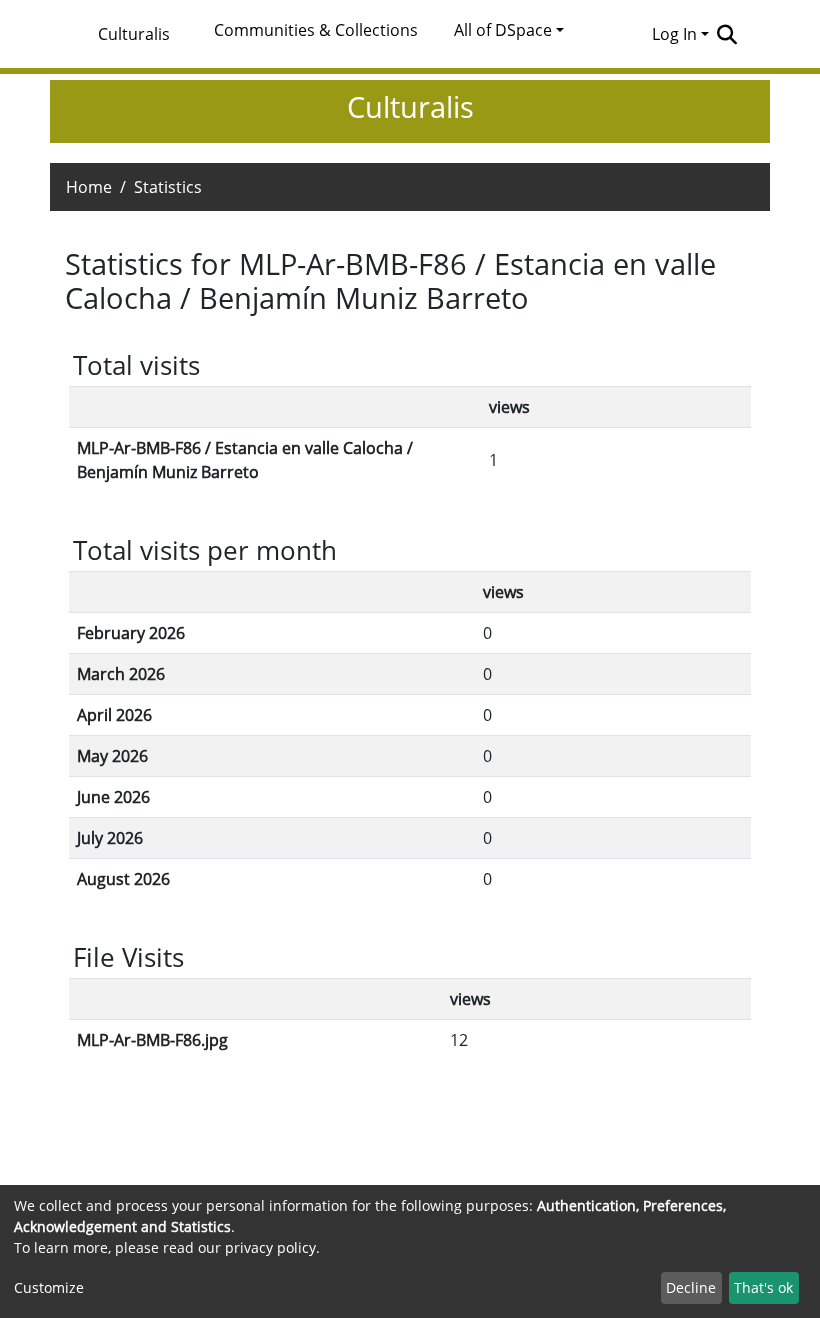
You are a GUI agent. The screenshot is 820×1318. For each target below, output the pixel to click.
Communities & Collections (316, 30)
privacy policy (270, 1247)
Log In (674, 34)
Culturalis (134, 34)
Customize (49, 1287)
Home (89, 187)
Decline (691, 1287)
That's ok (763, 1287)
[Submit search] (726, 34)
